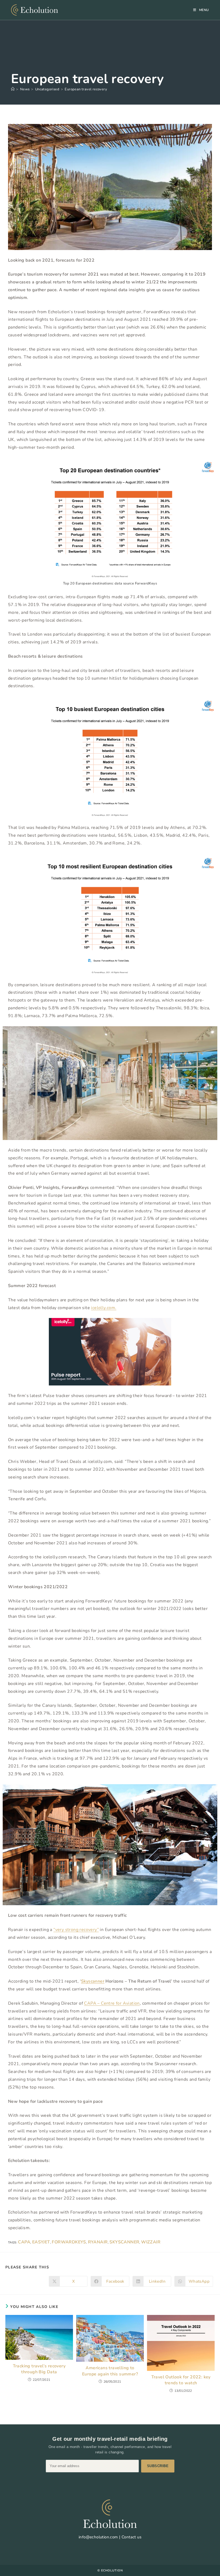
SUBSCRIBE (158, 2466)
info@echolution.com (98, 2537)
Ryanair (98, 2242)
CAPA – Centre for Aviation (112, 2003)
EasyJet (41, 2242)
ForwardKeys (69, 2242)
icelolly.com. (104, 1308)
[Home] (13, 89)
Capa (24, 2242)
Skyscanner (93, 1981)
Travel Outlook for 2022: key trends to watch (181, 2380)
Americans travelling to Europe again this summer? (110, 2371)
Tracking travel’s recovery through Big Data (39, 2369)
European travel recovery (86, 89)
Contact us (131, 2537)
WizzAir (151, 2242)
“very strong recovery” (76, 1930)
